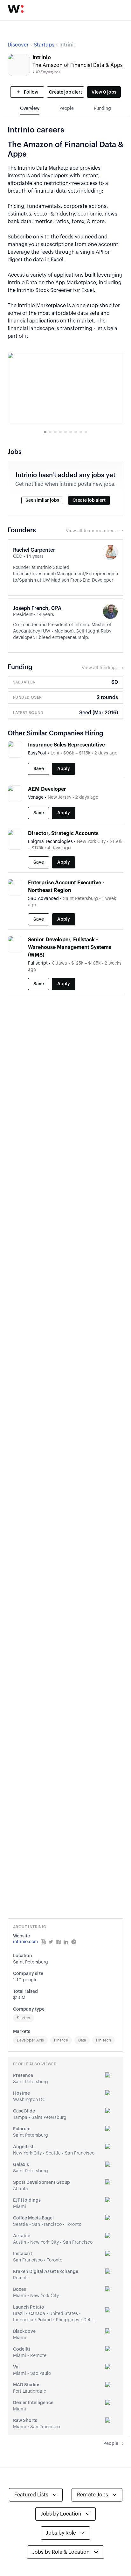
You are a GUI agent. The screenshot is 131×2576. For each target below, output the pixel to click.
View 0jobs (104, 92)
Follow (31, 92)
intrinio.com (26, 1942)
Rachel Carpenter (34, 550)
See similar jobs (42, 500)
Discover (18, 45)
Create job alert (65, 92)
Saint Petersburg (31, 1962)
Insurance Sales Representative (66, 745)
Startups (44, 45)
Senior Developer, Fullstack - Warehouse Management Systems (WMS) (70, 947)
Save (39, 769)
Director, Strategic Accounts (63, 833)
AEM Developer (47, 789)
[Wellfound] (16, 9)
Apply (64, 769)
